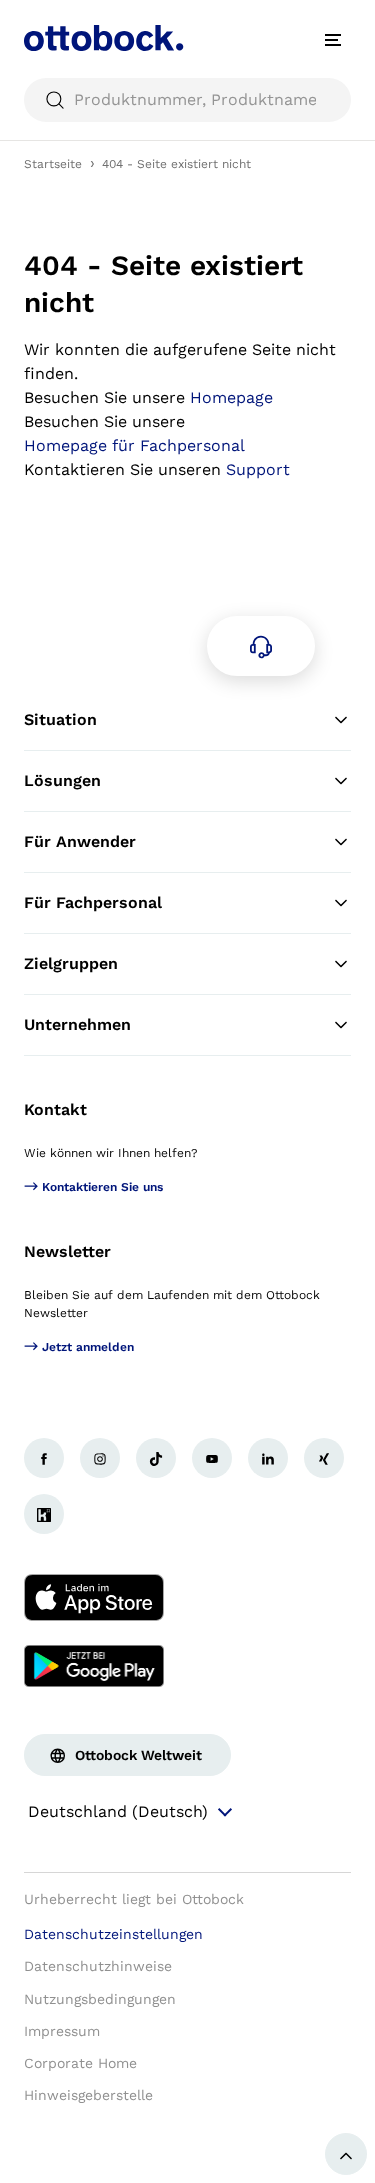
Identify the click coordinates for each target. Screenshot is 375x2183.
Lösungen (62, 780)
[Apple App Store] (94, 1598)
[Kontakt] (261, 646)
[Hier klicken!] (44, 1458)
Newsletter (67, 1251)
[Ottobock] (104, 40)
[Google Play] (94, 1666)
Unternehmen (77, 1024)
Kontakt (55, 1109)
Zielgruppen (71, 963)
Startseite (53, 164)
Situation (60, 719)
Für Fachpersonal (93, 902)
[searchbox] (187, 100)
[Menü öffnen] (333, 40)
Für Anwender (80, 841)
